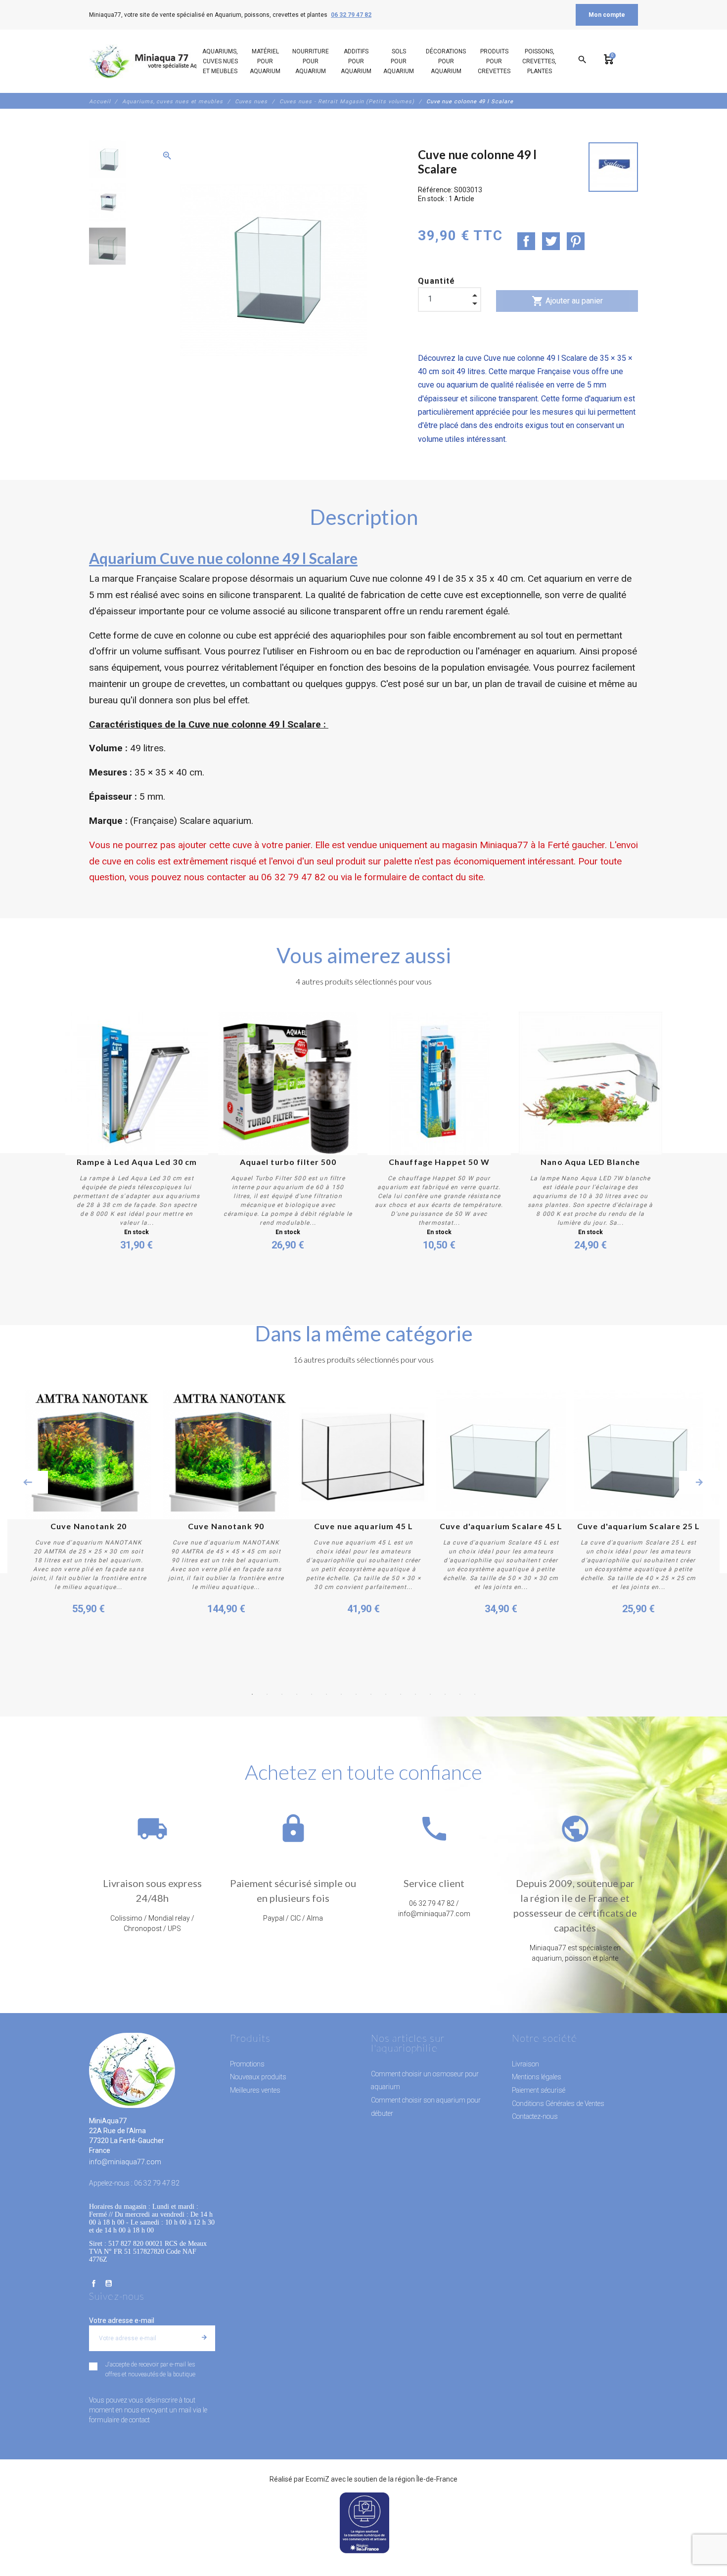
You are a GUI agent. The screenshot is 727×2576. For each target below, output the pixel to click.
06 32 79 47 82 (351, 15)
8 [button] (356, 1694)
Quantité (437, 281)
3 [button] (282, 1694)
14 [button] (445, 1694)
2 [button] (267, 1694)
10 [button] (386, 1694)
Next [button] (699, 1482)
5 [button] (312, 1694)
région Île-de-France (426, 2479)
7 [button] (341, 1694)
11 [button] (401, 1694)
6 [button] (326, 1694)
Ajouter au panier (567, 301)
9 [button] (371, 1694)
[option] (107, 159)
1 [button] (252, 1694)
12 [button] (415, 1694)
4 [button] (297, 1694)
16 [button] (475, 1694)
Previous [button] (28, 1482)
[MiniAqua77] (155, 61)
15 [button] (460, 1694)
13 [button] (430, 1694)
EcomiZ (318, 2479)
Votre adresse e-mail (122, 2320)
